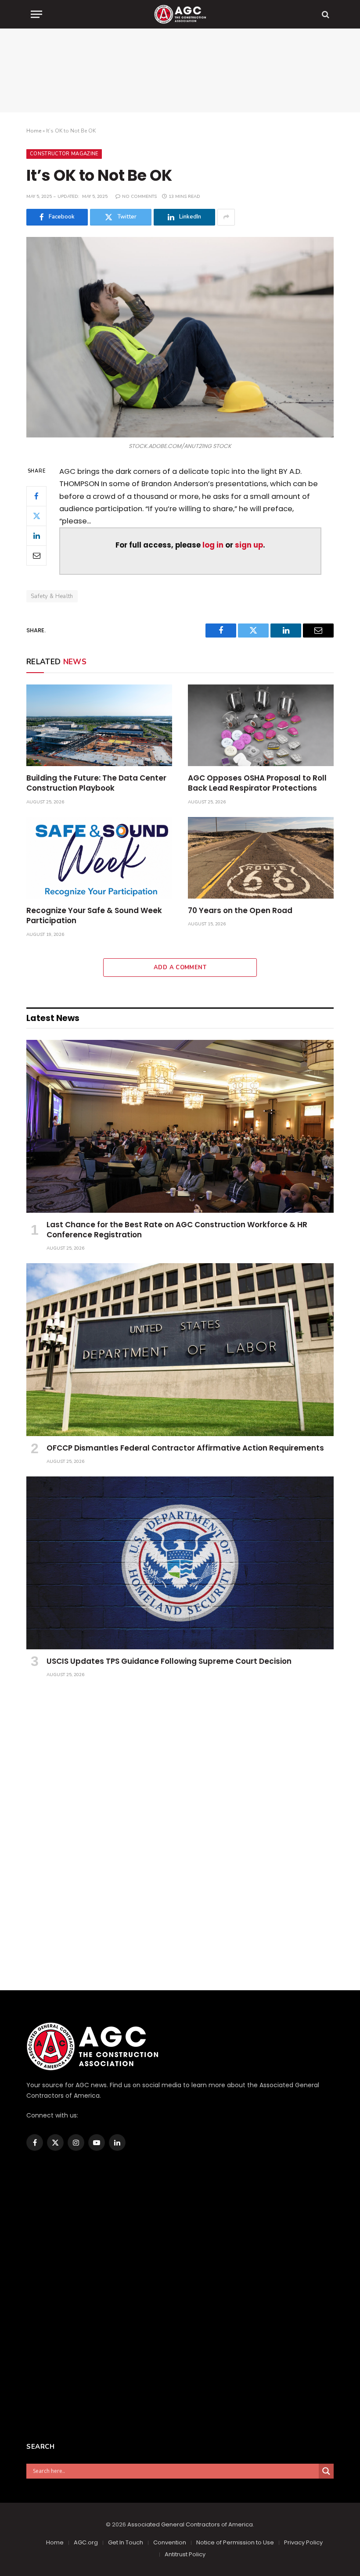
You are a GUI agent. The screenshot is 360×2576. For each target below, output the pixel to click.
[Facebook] (36, 496)
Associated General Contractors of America (190, 2524)
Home (34, 131)
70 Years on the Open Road (240, 911)
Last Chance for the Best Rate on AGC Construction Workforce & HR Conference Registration (177, 1230)
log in (213, 545)
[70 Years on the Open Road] (261, 858)
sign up (249, 545)
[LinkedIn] (36, 536)
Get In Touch (126, 2542)
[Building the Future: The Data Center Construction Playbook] (99, 726)
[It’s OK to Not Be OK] (180, 337)
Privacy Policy (303, 2542)
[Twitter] (36, 516)
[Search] (325, 14)
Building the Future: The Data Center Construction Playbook (96, 783)
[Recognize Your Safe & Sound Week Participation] (99, 858)
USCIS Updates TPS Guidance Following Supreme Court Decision (169, 1661)
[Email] (36, 555)
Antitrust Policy (185, 2554)
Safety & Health (52, 596)
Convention (170, 2542)
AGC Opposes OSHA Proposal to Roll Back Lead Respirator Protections (257, 783)
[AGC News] (180, 14)
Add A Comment (180, 967)
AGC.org (86, 2542)
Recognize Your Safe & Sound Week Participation (94, 916)
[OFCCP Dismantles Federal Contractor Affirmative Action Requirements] (180, 1350)
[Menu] (36, 14)
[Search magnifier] (326, 2471)
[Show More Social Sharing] (226, 217)
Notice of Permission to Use (235, 2542)
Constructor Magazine (64, 154)
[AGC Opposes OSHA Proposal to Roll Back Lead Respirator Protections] (261, 726)
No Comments (139, 197)
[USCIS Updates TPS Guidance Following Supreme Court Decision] (180, 1563)
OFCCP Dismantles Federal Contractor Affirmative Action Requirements (185, 1448)
